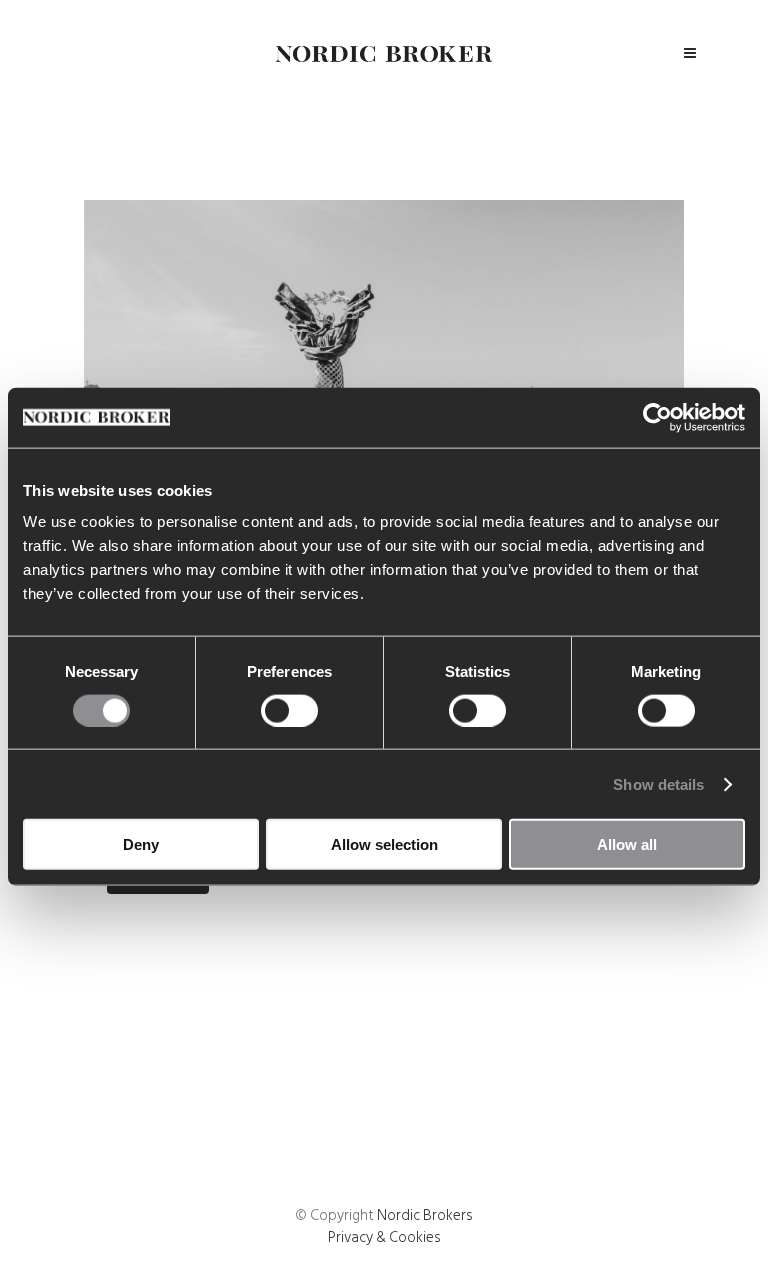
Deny (141, 844)
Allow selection (384, 844)
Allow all (627, 844)
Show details (658, 783)
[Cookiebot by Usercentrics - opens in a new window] (657, 417)
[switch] (289, 710)
